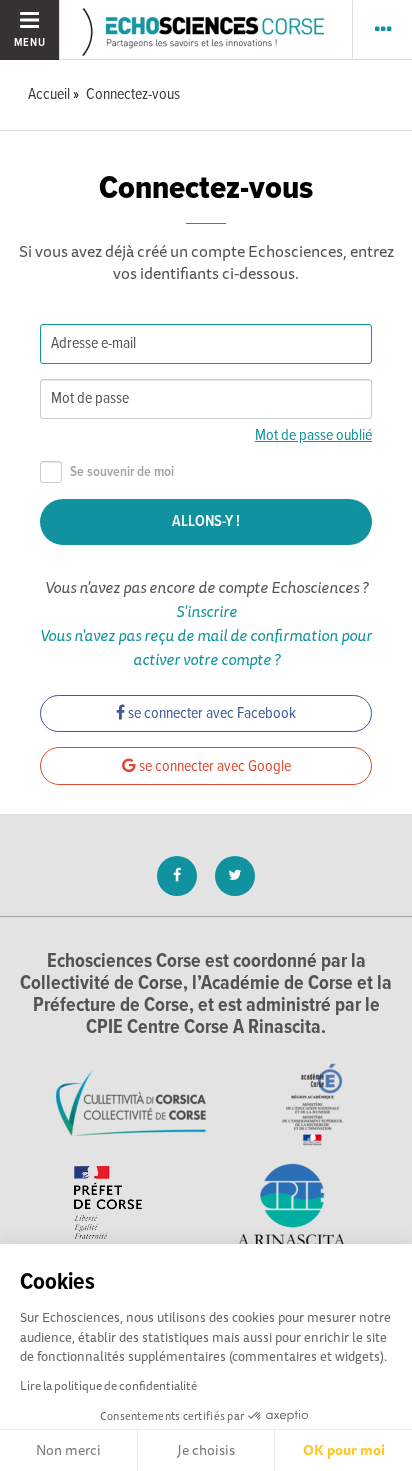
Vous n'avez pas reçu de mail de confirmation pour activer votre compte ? (206, 647)
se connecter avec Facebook (210, 713)
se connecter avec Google (213, 766)
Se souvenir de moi (122, 472)
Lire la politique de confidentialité (108, 1385)
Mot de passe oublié (313, 435)
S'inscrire (206, 611)
